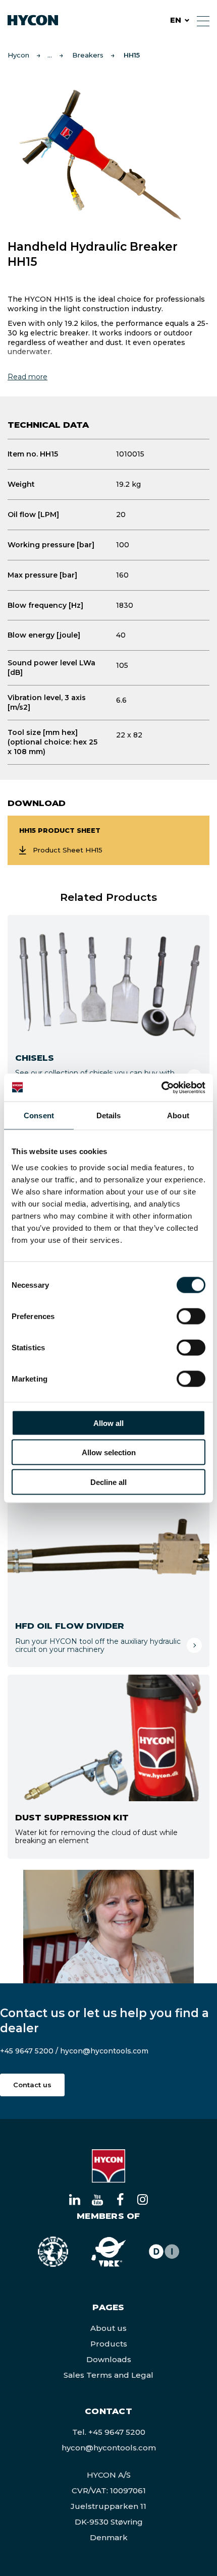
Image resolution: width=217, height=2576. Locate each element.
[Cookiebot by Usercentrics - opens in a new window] (161, 1087)
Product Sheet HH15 (68, 850)
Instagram (143, 2199)
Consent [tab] (39, 1115)
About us (108, 2328)
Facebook (120, 2199)
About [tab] (178, 1115)
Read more (28, 377)
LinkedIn (74, 2199)
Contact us (32, 2085)
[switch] (183, 1314)
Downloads (109, 2359)
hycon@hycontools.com (104, 2051)
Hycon (18, 55)
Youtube (97, 2199)
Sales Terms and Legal (108, 2375)
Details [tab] (109, 1115)
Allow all (108, 1423)
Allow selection (109, 1452)
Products (109, 2344)
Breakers (88, 55)
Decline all (108, 1482)
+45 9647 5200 (27, 2051)
